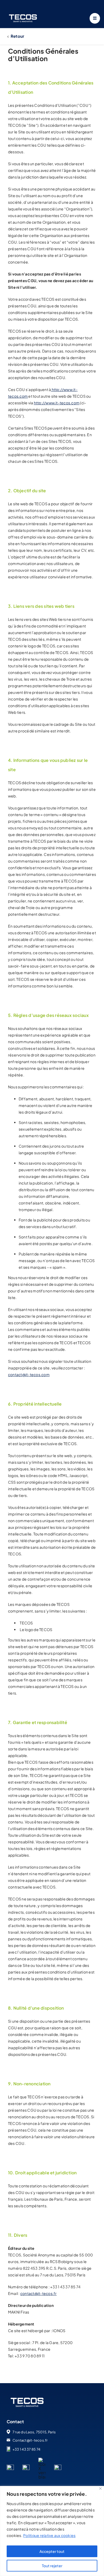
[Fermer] (100, 2488)
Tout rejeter (52, 2566)
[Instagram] (58, 2467)
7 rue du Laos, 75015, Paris (34, 2432)
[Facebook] (26, 2467)
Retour (17, 36)
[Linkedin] (10, 2467)
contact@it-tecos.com (29, 1374)
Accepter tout (52, 2551)
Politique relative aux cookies (49, 2535)
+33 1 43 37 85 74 (26, 2449)
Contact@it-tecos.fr (30, 2440)
